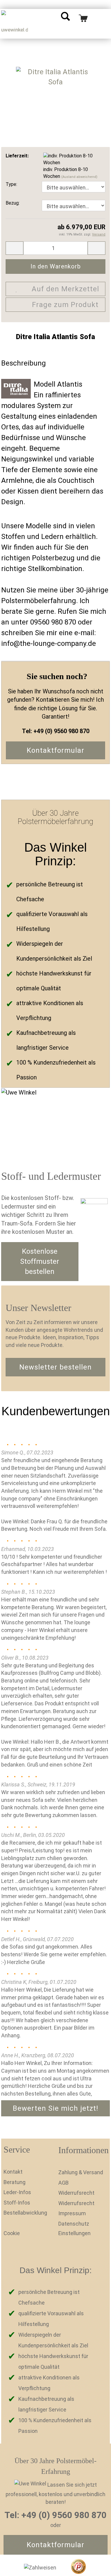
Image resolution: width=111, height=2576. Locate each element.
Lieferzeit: (17, 156)
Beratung (15, 2182)
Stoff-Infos (17, 2203)
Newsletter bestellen (55, 1367)
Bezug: (13, 203)
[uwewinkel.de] (15, 24)
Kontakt (13, 2172)
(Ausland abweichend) (79, 177)
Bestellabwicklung (25, 2213)
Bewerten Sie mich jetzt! (55, 2108)
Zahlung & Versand (81, 2172)
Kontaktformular (55, 750)
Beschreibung (24, 363)
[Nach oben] (95, 2567)
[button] (103, 1646)
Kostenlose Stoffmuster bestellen (40, 1262)
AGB (63, 2183)
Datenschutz (74, 2224)
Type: (11, 184)
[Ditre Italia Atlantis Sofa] (55, 88)
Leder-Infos (17, 2192)
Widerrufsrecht (76, 2193)
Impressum (72, 2213)
